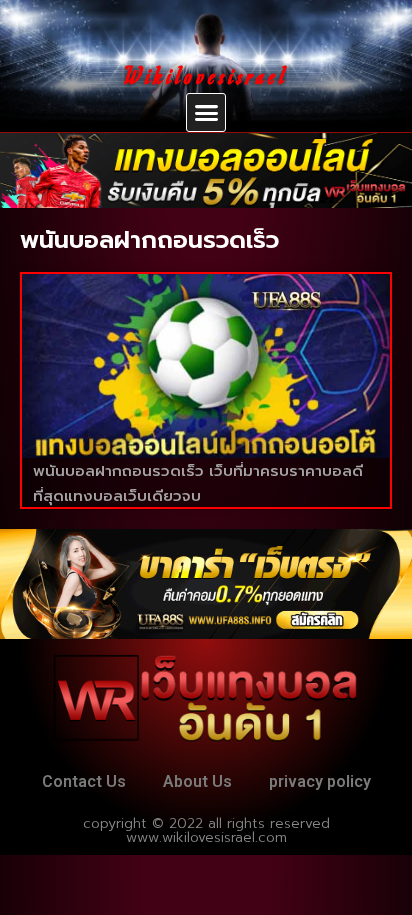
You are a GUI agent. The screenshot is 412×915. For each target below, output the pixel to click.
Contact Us (84, 781)
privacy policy (320, 781)
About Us (197, 781)
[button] (206, 113)
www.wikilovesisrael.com (206, 837)
